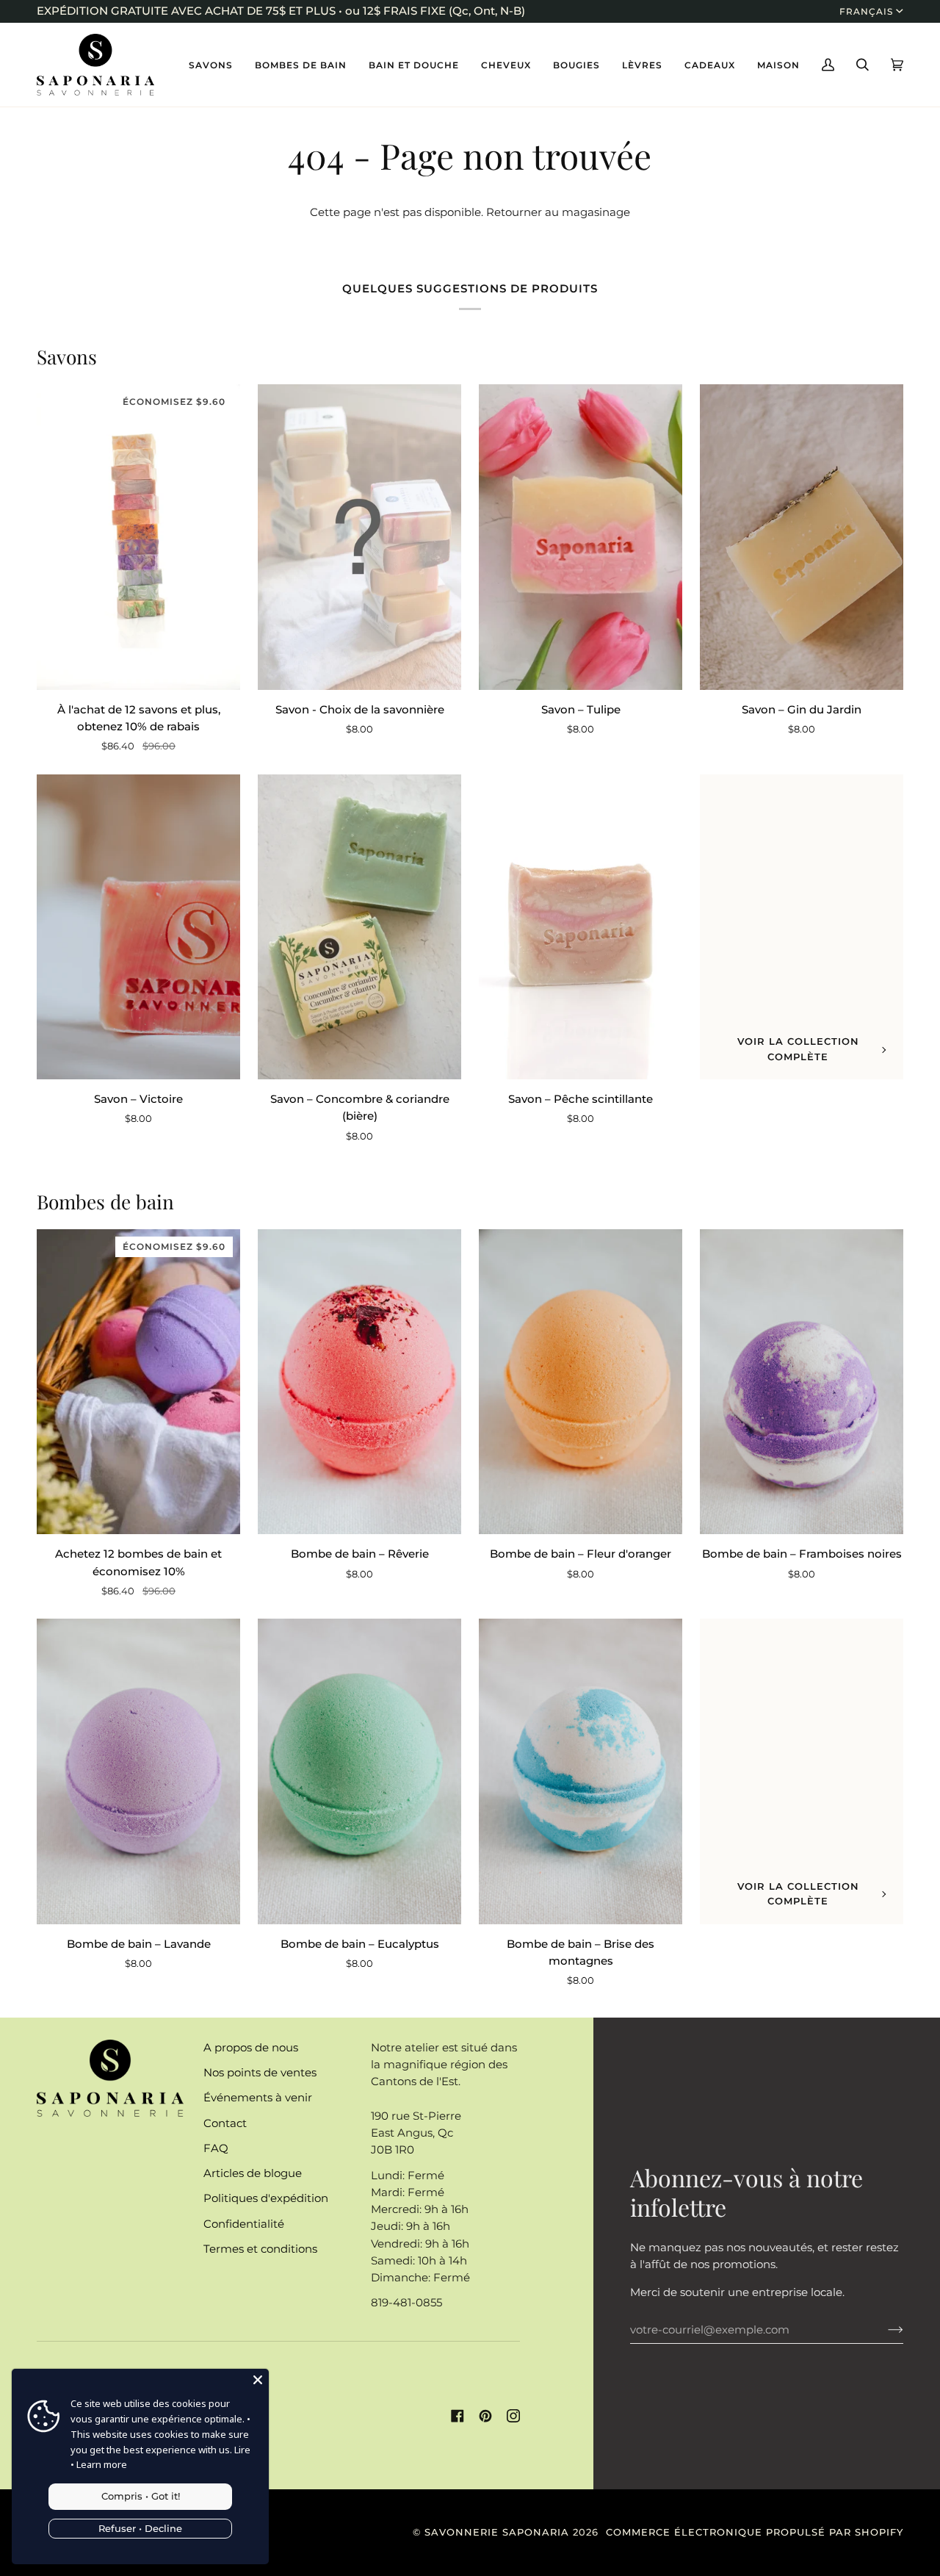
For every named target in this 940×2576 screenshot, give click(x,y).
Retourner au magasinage (558, 212)
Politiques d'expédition (266, 2198)
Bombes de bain (105, 1202)
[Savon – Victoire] (138, 927)
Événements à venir (258, 2098)
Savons (67, 357)
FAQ (216, 2148)
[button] (211, 65)
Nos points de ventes (260, 2073)
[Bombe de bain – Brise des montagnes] (581, 1771)
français (866, 11)
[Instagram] (513, 2416)
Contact (225, 2123)
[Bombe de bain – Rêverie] (359, 1382)
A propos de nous (251, 2048)
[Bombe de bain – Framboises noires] (802, 1382)
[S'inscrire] (884, 2330)
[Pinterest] (485, 2416)
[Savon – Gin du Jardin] (802, 537)
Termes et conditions (260, 2249)
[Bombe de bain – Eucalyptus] (359, 1771)
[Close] (258, 2380)
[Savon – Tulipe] (581, 537)
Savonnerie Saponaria (497, 2532)
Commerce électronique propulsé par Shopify (755, 2532)
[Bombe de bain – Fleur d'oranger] (581, 1382)
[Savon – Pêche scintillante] (581, 927)
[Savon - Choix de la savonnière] (359, 537)
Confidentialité (244, 2224)
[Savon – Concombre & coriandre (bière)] (359, 927)
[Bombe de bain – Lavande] (138, 1771)
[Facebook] (458, 2416)
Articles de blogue (253, 2173)
